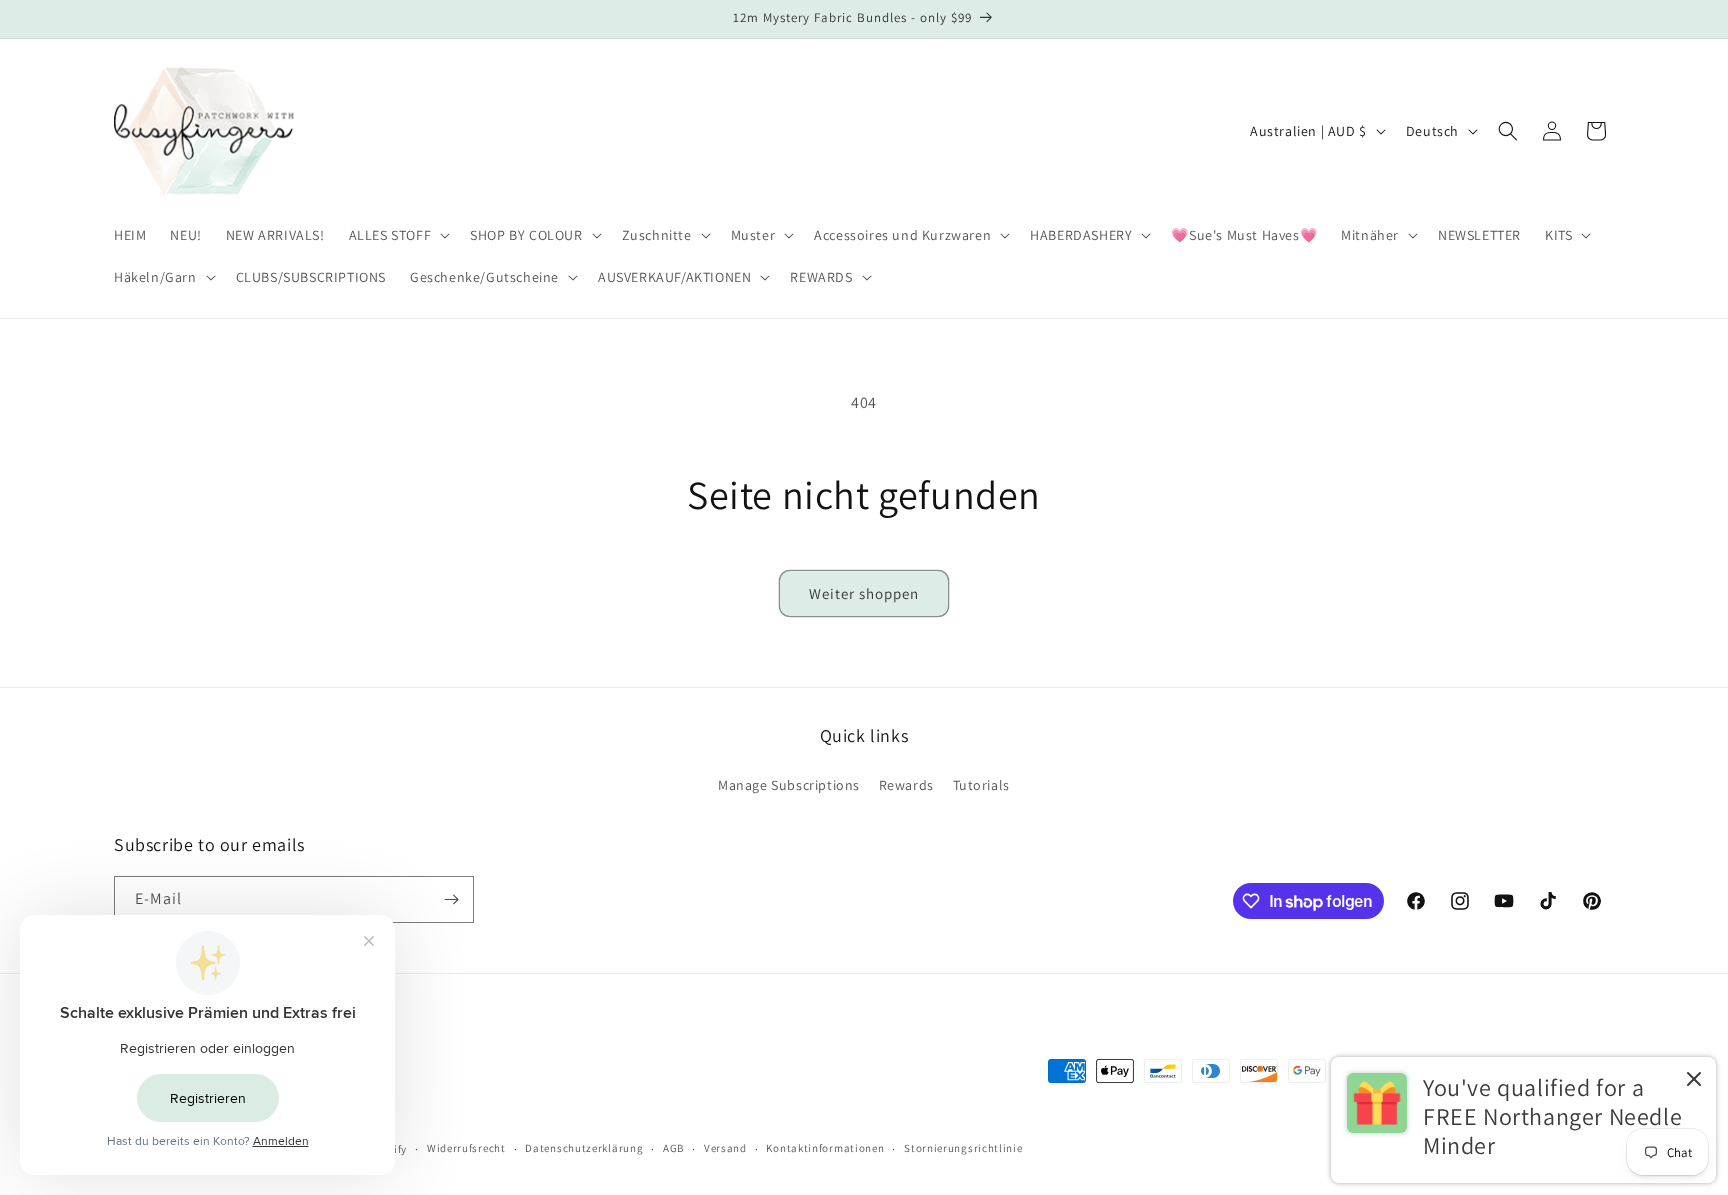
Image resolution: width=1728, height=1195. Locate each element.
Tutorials (981, 785)
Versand (725, 1148)
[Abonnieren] (451, 899)
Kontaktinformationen (825, 1148)
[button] (398, 235)
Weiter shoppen (864, 593)
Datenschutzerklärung (584, 1148)
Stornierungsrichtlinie (963, 1148)
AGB (673, 1148)
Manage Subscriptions (789, 785)
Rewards (906, 785)
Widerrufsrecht (466, 1148)
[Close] (1694, 1080)
